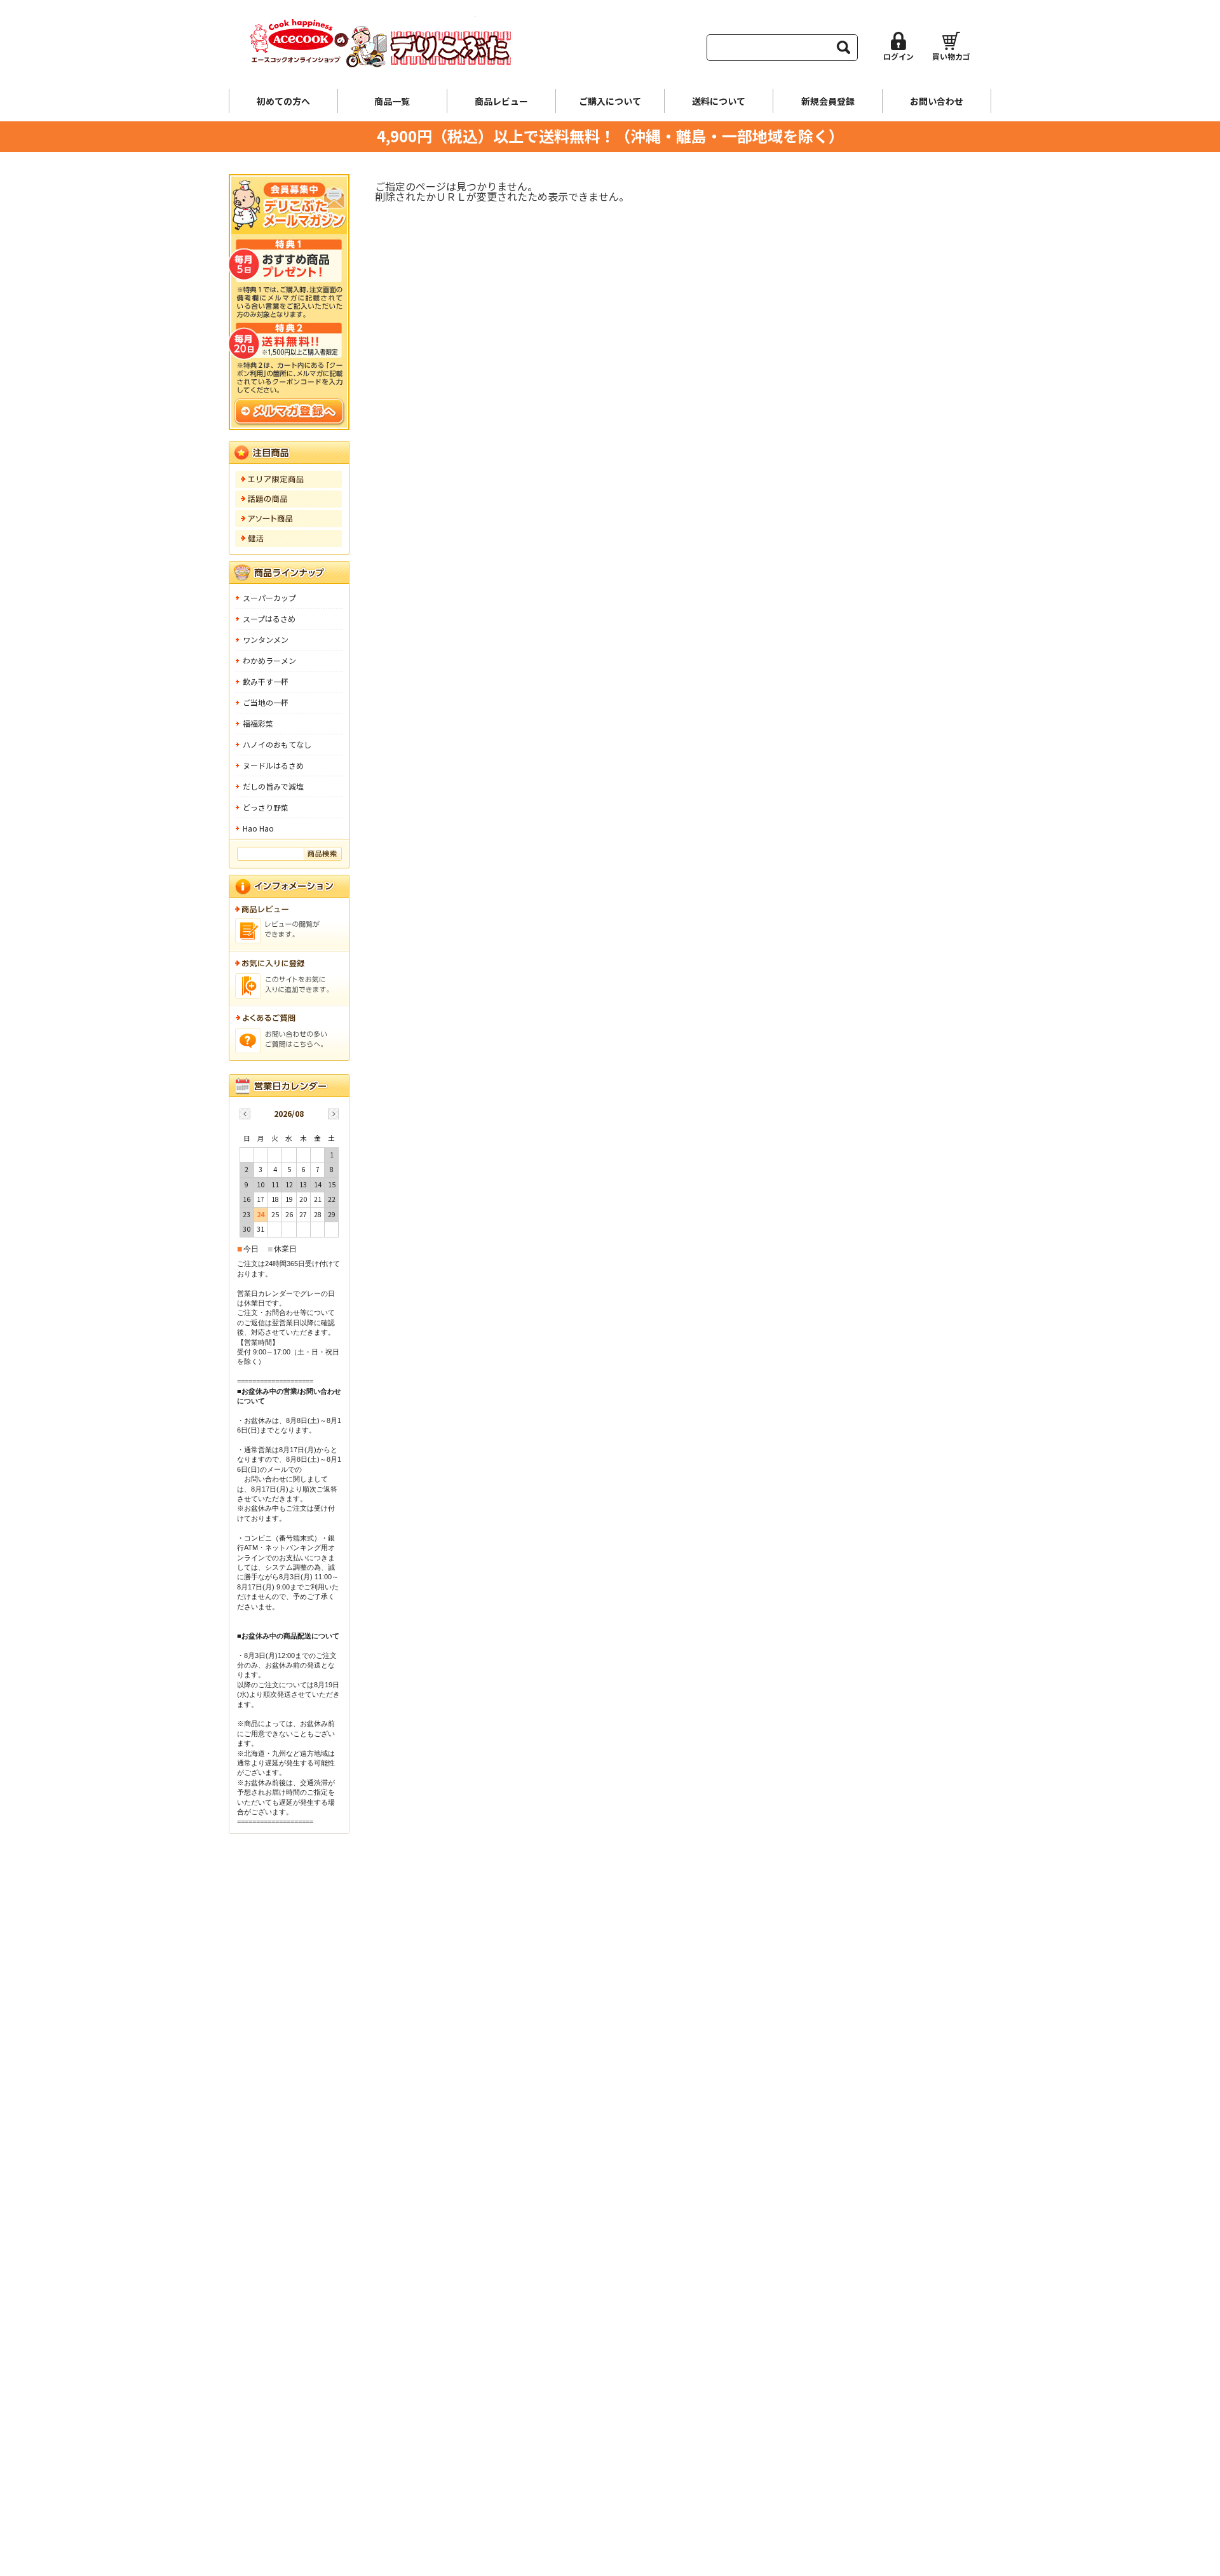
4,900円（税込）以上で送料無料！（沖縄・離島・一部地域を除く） (610, 136)
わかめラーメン (269, 660)
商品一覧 (392, 101)
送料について (719, 101)
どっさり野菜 (266, 807)
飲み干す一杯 (266, 681)
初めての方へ (283, 101)
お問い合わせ (937, 101)
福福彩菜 (258, 723)
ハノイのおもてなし (277, 744)
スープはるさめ (269, 618)
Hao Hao (258, 828)
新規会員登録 (828, 101)
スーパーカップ (269, 597)
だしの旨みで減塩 (273, 786)
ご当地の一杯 (266, 702)
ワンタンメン (266, 639)
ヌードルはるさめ (273, 765)
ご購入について (610, 101)
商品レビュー (501, 101)
